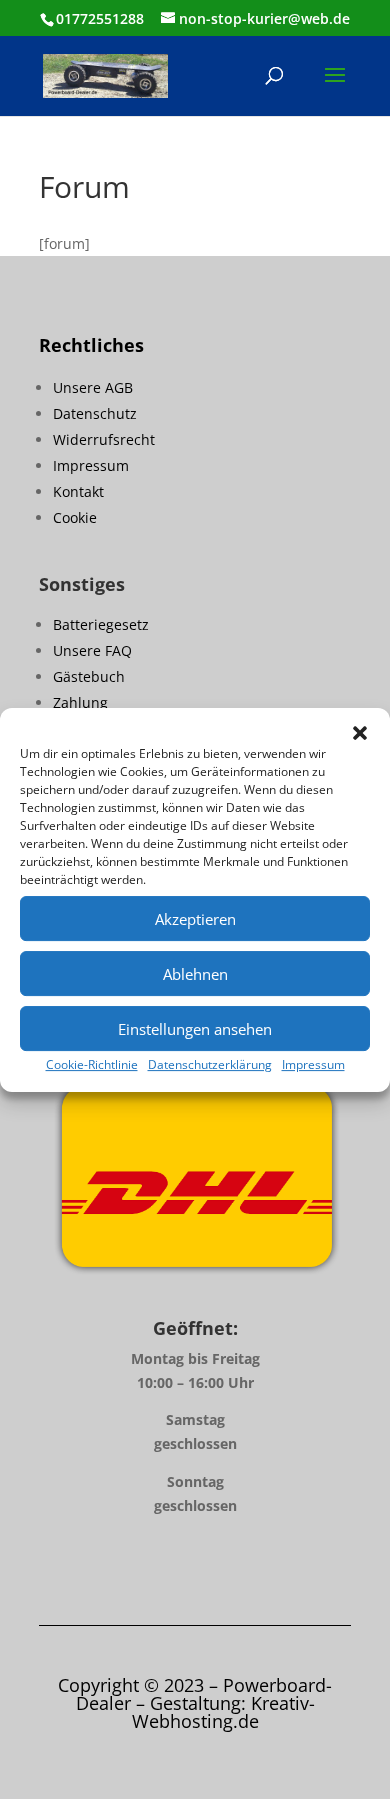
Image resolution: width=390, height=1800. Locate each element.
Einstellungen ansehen (195, 1029)
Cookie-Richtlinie (92, 1064)
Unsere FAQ (92, 650)
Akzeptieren (195, 919)
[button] (360, 733)
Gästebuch (89, 676)
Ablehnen (195, 974)
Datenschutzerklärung (210, 1064)
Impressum (313, 1064)
